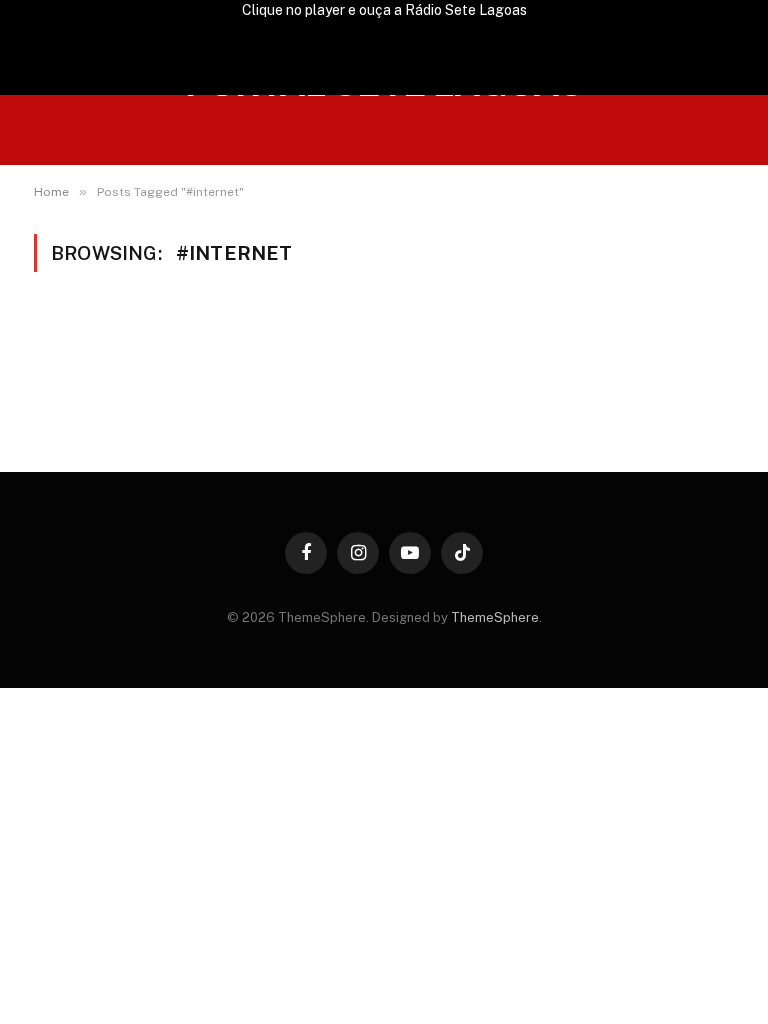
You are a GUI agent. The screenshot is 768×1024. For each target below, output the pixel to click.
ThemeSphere (495, 617)
